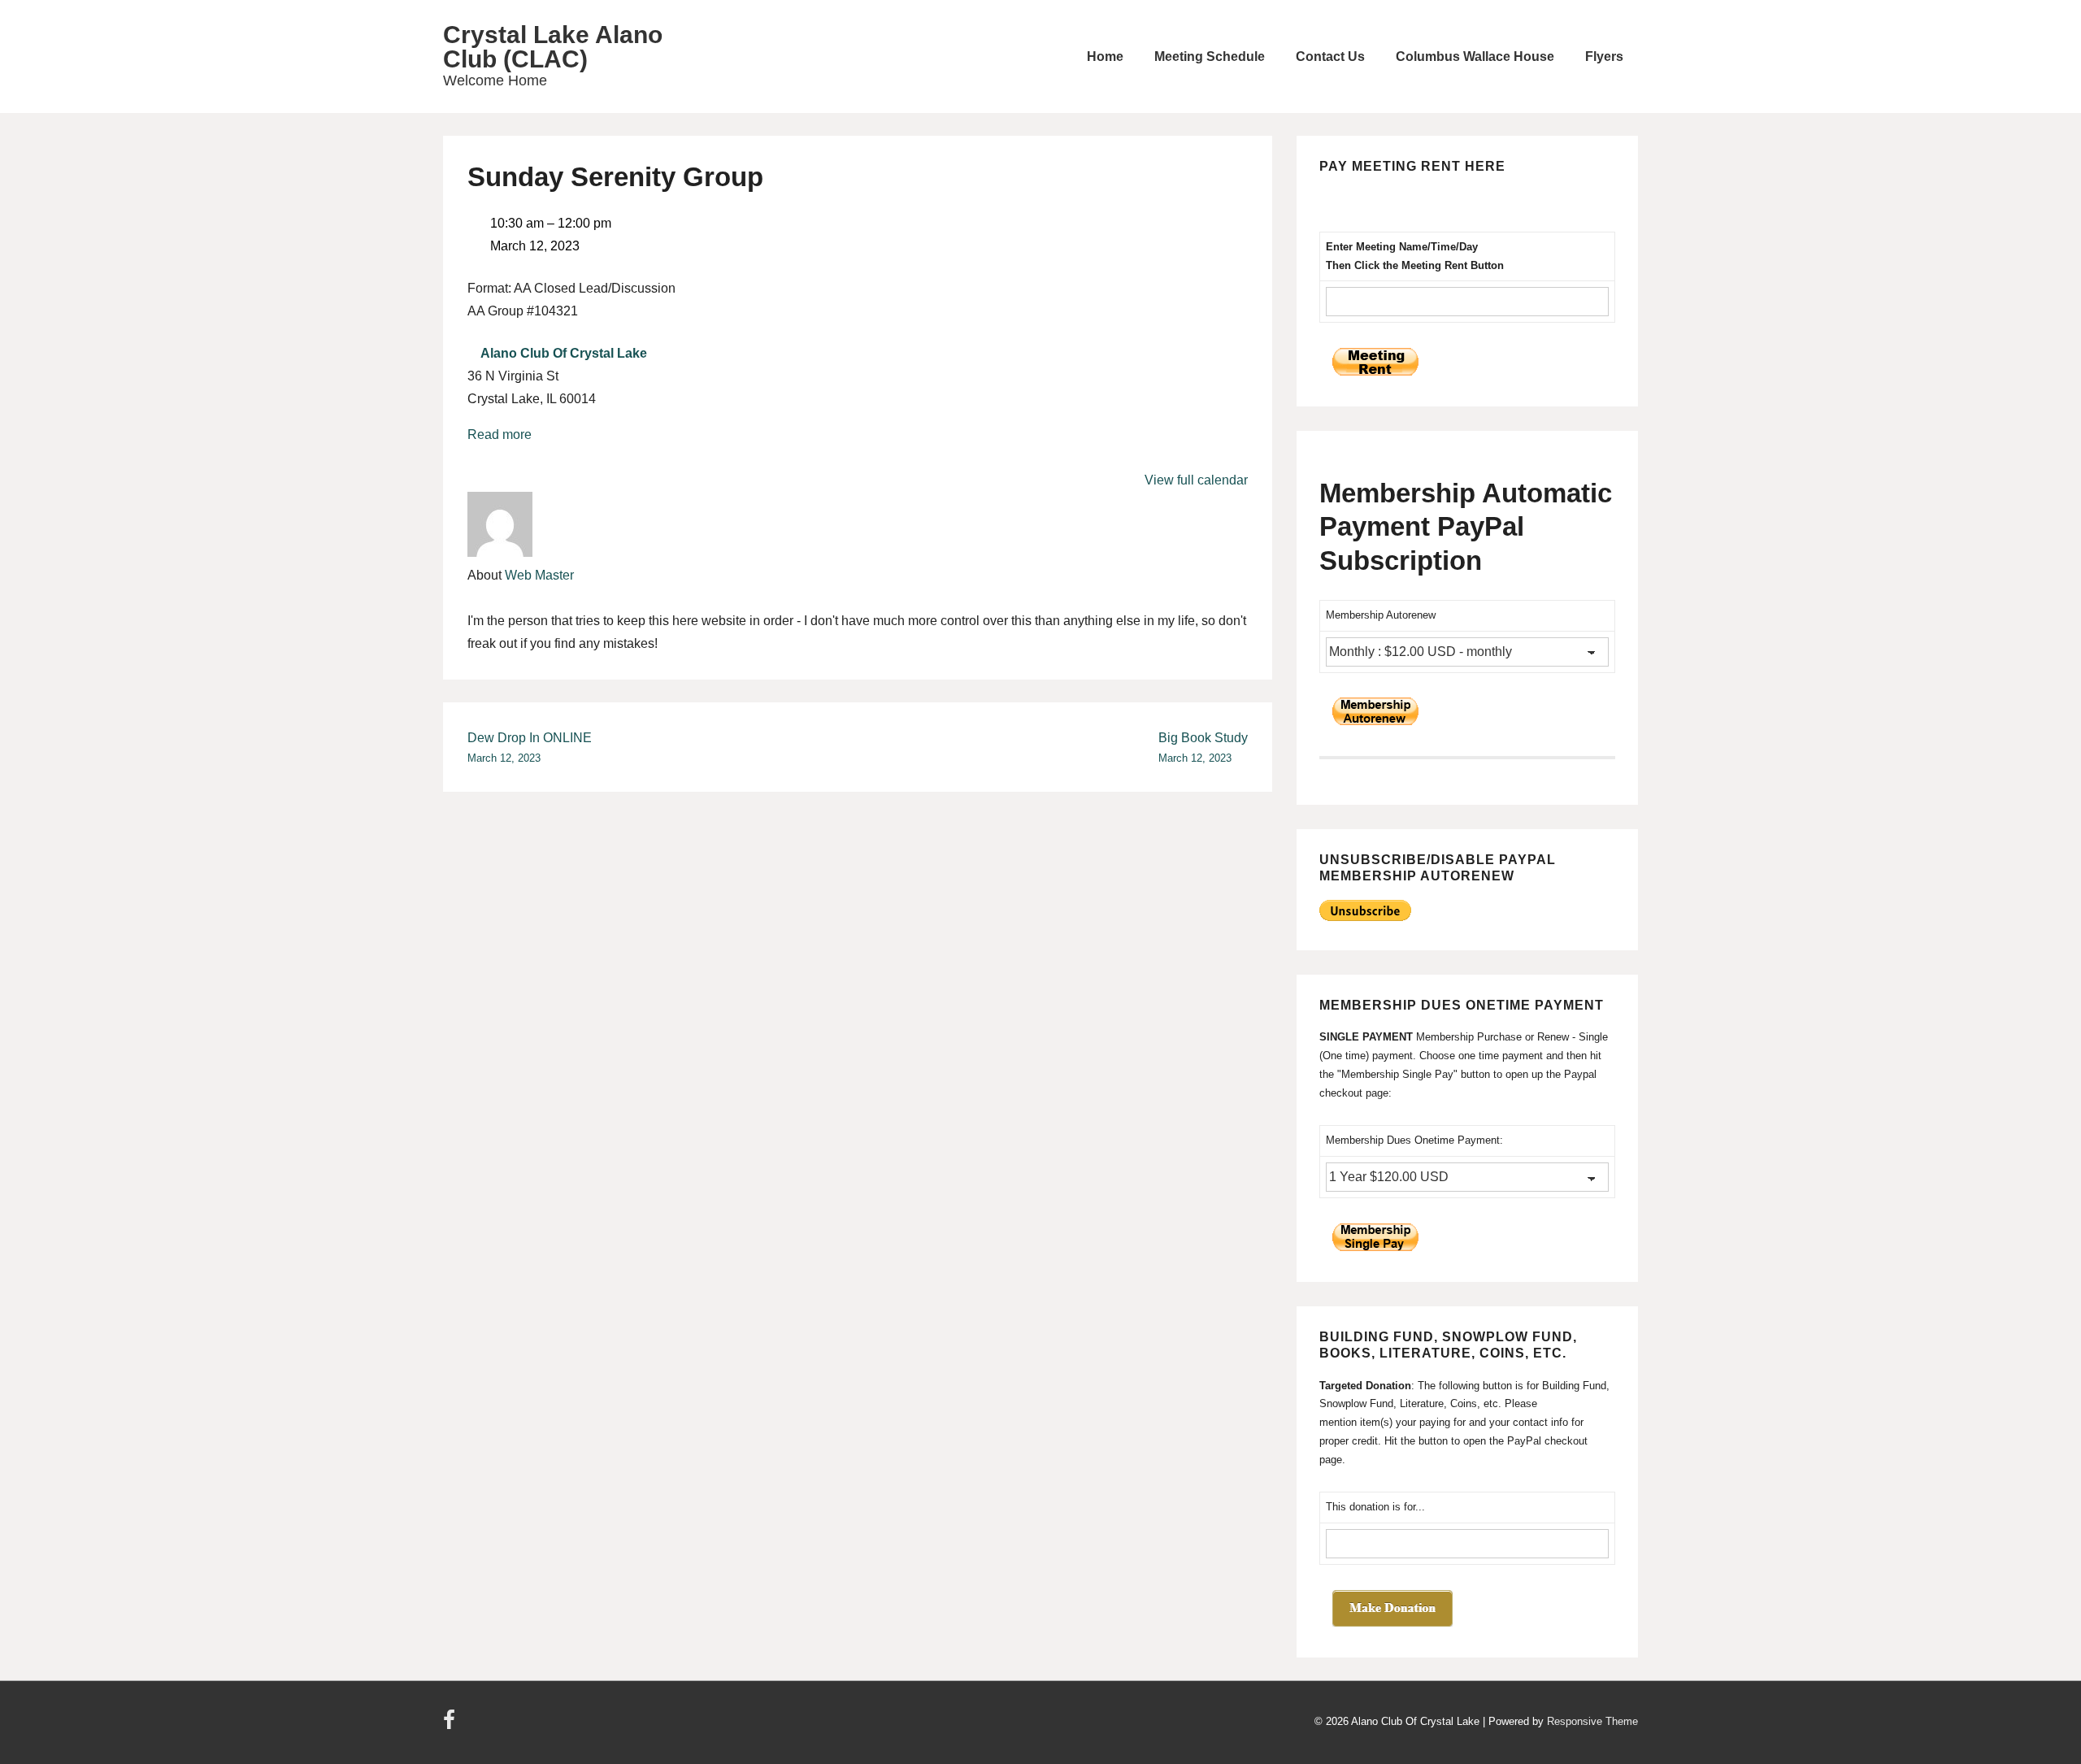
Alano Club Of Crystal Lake (564, 353)
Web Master (539, 575)
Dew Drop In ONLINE (530, 747)
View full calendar (1196, 480)
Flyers (1604, 56)
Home (1105, 56)
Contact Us (1330, 56)
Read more (500, 434)
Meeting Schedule (1210, 56)
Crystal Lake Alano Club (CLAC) (553, 47)
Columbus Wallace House (1475, 56)
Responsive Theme (1592, 1721)
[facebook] (451, 1725)
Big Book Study (1203, 747)
